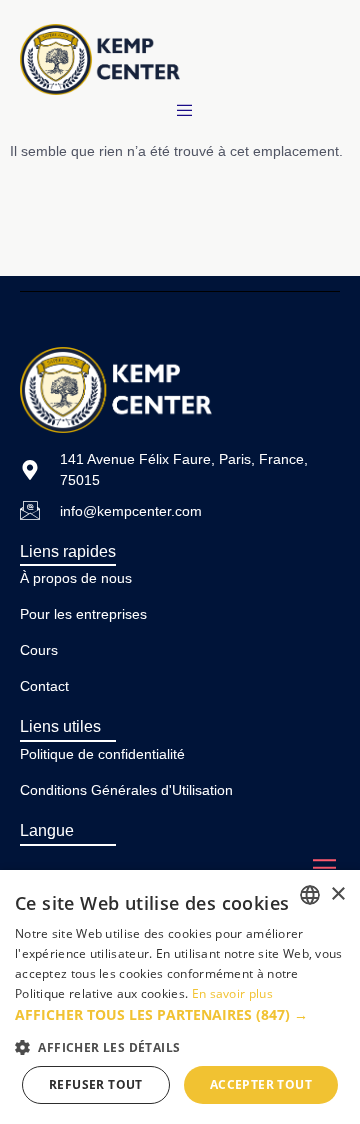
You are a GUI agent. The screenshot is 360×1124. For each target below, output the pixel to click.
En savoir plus (232, 993)
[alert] (180, 997)
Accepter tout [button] (261, 1084)
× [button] (337, 894)
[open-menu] (187, 111)
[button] (180, 1014)
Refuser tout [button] (96, 1084)
